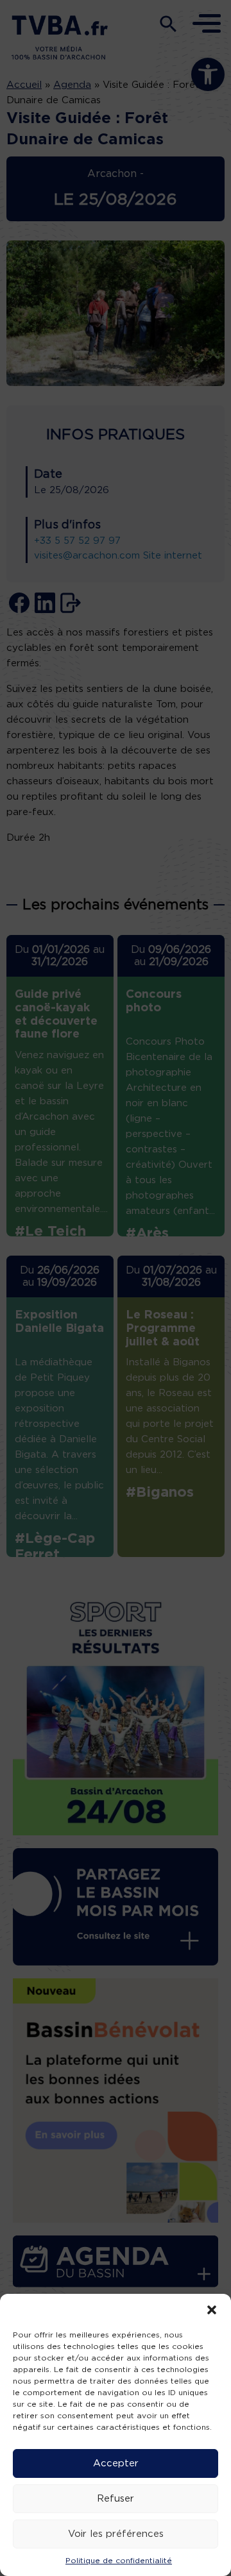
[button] (212, 2310)
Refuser (116, 2499)
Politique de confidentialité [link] (119, 2561)
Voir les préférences (116, 2534)
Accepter (116, 2463)
